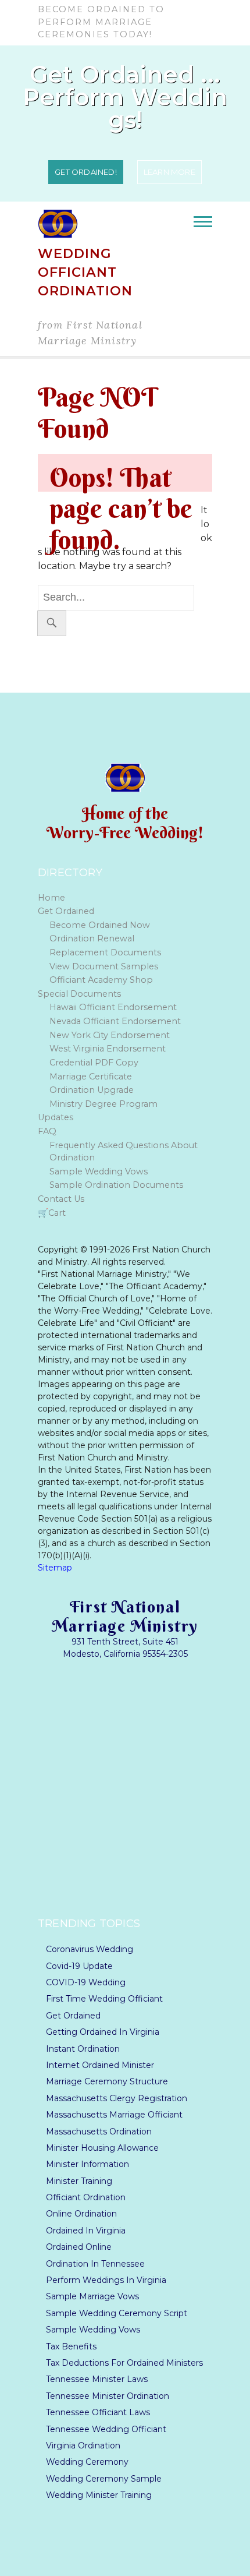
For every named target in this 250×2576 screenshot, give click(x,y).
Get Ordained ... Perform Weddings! (125, 97)
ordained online (79, 2247)
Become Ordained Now (100, 925)
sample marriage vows (92, 2297)
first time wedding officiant (104, 1999)
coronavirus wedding (90, 1949)
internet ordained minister (100, 2065)
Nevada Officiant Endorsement (115, 1021)
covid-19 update (79, 1966)
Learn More (169, 172)
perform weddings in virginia (106, 2280)
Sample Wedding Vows (99, 1171)
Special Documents (79, 994)
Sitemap (55, 1568)
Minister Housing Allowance (102, 2148)
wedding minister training (99, 2495)
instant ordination (83, 2049)
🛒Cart (52, 1213)
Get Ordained (66, 911)
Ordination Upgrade (92, 1090)
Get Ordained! (86, 172)
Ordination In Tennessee (95, 2264)
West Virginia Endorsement (108, 1049)
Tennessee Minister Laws (97, 2379)
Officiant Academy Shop (101, 980)
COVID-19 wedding (86, 1983)
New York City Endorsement (110, 1035)
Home (51, 898)
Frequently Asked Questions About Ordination (124, 1152)
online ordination (81, 2214)
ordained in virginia (86, 2231)
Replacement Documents (105, 952)
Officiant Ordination (86, 2198)
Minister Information (87, 2164)
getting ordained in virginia (103, 2032)
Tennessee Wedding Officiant (106, 2429)
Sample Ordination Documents (116, 1185)
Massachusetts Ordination (99, 2132)
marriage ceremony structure (107, 2082)
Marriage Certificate (91, 1077)
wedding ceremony (87, 2462)
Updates (56, 1117)
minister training (79, 2181)
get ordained (73, 2016)
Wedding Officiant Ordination (85, 272)
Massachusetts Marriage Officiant (114, 2115)
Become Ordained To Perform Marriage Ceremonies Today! (101, 22)
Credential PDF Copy (94, 1063)
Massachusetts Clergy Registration (117, 2099)
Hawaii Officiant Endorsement (113, 1007)
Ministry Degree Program (103, 1104)
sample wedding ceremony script (117, 2314)
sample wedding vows (93, 2330)
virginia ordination (83, 2446)
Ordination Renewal (92, 938)
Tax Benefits (71, 2347)
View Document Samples (104, 966)
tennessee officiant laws (98, 2413)
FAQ (47, 1131)
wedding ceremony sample (104, 2479)
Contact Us (61, 1199)
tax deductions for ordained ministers (124, 2363)
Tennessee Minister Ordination (108, 2396)
